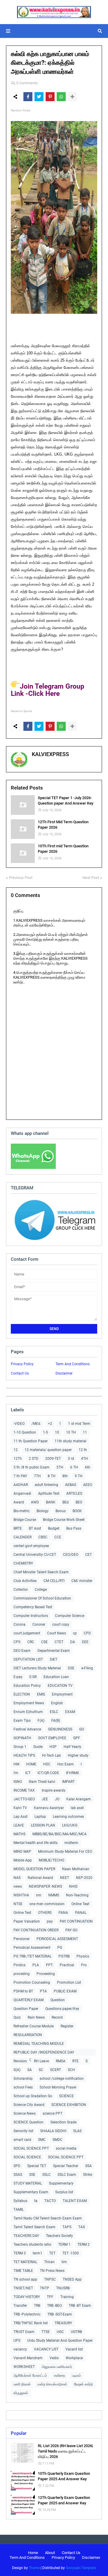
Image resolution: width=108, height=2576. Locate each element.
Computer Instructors (31, 1616)
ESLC (54, 1712)
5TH (60, 1467)
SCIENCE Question (28, 2122)
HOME (31, 1764)
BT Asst (35, 1528)
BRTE (18, 1528)
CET (88, 1555)
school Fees (23, 2087)
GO (82, 1729)
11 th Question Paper (31, 1441)
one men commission (47, 1904)
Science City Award (29, 2105)
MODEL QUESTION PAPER (34, 1869)
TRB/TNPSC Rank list (31, 2323)
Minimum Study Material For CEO (65, 1852)
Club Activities (25, 1581)
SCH (71, 2070)
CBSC (43, 1537)
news (18, 1886)
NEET (64, 1878)
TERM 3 (20, 2253)
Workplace (74, 2358)
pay (50, 1921)
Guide (38, 1747)
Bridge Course (25, 1520)
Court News (57, 1633)
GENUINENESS (60, 1729)
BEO (79, 1502)
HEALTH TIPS (24, 1755)
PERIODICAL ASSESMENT (57, 1939)
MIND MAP (22, 1852)
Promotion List (69, 1983)
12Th (18, 1459)
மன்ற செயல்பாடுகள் (52, 2384)
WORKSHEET (24, 2367)
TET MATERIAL (25, 2262)
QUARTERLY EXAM (28, 2000)
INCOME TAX (24, 1790)
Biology (43, 1511)
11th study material (70, 1441)
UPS (17, 2341)
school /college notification (62, 2079)
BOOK (77, 1511)
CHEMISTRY (23, 1563)
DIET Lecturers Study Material (37, 1668)
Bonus (61, 1511)
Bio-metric (22, 1511)
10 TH (71, 1432)
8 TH (52, 1476)
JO (57, 1799)
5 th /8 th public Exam (31, 1467)
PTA (43, 1991)
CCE (58, 1537)
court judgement (27, 1633)
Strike (88, 2175)
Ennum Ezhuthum (28, 1712)
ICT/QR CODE (48, 1773)
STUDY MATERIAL (28, 2183)
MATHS (19, 1834)
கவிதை (60, 2375)
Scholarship (23, 2079)
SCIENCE (66, 2096)
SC (41, 2070)
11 (85, 1432)
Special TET (37, 2166)
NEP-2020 (84, 1878)
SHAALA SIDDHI (53, 2131)
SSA (88, 2166)
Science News (25, 2113)
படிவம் (76, 2375)
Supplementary (61, 2183)
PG (60, 1948)
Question (58, 2000)
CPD (87, 1633)
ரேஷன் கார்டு (84, 2384)
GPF (77, 1738)
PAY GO (71, 1930)
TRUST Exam (24, 2332)
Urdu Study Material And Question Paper (60, 2341)
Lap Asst (21, 1817)
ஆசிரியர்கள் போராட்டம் (30, 2375)
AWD (35, 1502)
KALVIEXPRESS (50, 754)
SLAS (77, 2131)
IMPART (68, 1782)
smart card (22, 2140)
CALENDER (22, 1537)
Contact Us (20, 1373)
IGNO (18, 1782)
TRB (37, 2306)
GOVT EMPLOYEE (52, 1738)
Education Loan (56, 1677)
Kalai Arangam (79, 1799)
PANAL (81, 1913)
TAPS (67, 2227)
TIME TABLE (23, 2271)
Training (67, 2297)
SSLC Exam (67, 2175)
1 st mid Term (79, 1424)
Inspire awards (54, 1790)
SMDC (57, 2140)
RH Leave (41, 2061)
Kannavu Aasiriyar (49, 1808)
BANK (51, 1502)
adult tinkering (46, 1485)
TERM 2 (84, 2244)
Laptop (40, 1817)
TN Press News (52, 2271)
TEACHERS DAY (26, 2236)
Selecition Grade (63, 2122)
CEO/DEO (71, 1555)
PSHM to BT (23, 1991)
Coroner (39, 1624)
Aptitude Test (49, 1494)
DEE (85, 1642)
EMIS (41, 1694)
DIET (54, 1659)
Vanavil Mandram (28, 2358)
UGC (60, 2332)
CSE (44, 1642)
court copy (61, 1624)
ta (36, 2201)
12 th (83, 1450)
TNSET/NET (23, 2288)
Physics (83, 1956)
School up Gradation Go (33, 2096)
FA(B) (56, 1721)
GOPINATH (22, 1738)
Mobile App (23, 1860)
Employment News (29, 1703)
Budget (54, 1528)
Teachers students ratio (32, 2244)
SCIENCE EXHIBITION (69, 2105)
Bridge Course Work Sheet (64, 1520)
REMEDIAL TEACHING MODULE (39, 2044)
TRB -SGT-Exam (60, 2314)
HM (16, 1764)
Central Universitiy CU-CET (35, 1555)
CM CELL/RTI (54, 1581)
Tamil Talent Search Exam (34, 2227)
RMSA (61, 2061)
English (57, 1703)
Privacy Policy (22, 1364)
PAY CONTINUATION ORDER (36, 1930)
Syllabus (20, 2201)
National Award (40, 1878)
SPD (17, 2166)
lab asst (77, 1808)
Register (67, 2026)
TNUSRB (63, 2288)
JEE (45, 1799)
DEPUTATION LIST (28, 1659)
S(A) (17, 2070)
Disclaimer (64, 1373)
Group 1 (20, 1747)
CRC (31, 1642)
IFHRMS (72, 1773)
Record (57, 2017)
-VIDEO (19, 1424)
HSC (47, 1764)
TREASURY (63, 2323)
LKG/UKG (70, 1825)
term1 (37, 2253)
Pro (84, 1965)
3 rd (71, 1459)
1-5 (45, 1432)
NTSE (18, 1904)
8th (65, 1476)
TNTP (45, 2288)
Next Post (91, 878)
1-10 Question (25, 1432)
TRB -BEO (54, 2306)
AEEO (88, 1485)
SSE (32, 2175)
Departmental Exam (54, 1651)
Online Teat (80, 1904)
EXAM (70, 1712)
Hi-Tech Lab (51, 1755)
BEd (66, 1502)
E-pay (18, 1677)
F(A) (41, 1721)
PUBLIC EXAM (65, 1991)
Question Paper (26, 2009)
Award (19, 1502)
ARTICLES (74, 1494)
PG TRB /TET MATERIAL (33, 1956)
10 (57, 1432)
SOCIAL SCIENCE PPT (31, 2148)
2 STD (34, 1459)
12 (16, 1450)
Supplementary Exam (31, 2192)
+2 (50, 1424)
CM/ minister (82, 1581)
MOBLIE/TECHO (51, 1860)
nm (39, 1895)
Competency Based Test (33, 1607)
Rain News (36, 2017)
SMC (42, 2140)
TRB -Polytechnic (27, 2314)
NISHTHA (21, 1895)
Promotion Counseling (32, 1983)
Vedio (54, 2358)
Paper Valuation (27, 1921)
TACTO (50, 2201)
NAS (17, 1878)
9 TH (79, 1476)
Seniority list (23, 2131)
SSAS (18, 2175)
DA (73, 1642)
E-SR (33, 1677)
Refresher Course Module (34, 2026)
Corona (19, 1624)
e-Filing (87, 1668)
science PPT (52, 2113)
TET (52, 2253)
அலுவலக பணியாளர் (57, 2367)
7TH (37, 1476)
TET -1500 (71, 2253)
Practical (67, 1965)
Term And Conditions (73, 1364)
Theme (34, 2568)
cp (75, 1633)
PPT (49, 1965)
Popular (19, 2433)
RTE (75, 2061)
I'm (16, 1773)
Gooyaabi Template (81, 2568)
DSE (71, 1668)
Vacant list (74, 2349)
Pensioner (22, 1939)
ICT (28, 1773)
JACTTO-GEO (24, 1799)
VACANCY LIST (46, 2349)
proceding (22, 1974)
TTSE (46, 2332)
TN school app (25, 2279)
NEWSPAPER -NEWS (45, 1886)
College (41, 1590)
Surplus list (64, 2192)
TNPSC (50, 2279)
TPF (50, 2297)
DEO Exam (22, 1651)
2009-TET (53, 1459)
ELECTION (22, 1694)
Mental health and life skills (36, 1843)
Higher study (78, 1755)
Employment (62, 1694)
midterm (71, 1843)
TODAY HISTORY (27, 2297)
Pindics (19, 1965)
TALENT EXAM (75, 2201)
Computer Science (70, 1616)
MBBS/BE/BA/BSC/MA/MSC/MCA (60, 1834)
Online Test (22, 1913)
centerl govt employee (31, 1546)
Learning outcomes (68, 1817)
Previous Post (21, 878)
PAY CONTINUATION (76, 1921)
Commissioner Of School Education (42, 1598)
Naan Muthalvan (76, 1869)
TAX (82, 2227)
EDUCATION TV (60, 1686)
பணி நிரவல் (22, 2384)
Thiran (49, 2262)
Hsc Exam (66, 1764)
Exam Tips (22, 1721)
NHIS (73, 1886)
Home (33, 2553)
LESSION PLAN (43, 1825)
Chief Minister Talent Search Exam (41, 1572)
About (50, 2553)
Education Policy (27, 1686)
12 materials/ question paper (48, 1450)
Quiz (17, 2017)
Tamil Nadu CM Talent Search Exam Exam (48, 2218)
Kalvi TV (20, 1808)
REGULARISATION (28, 2035)
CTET (59, 1642)
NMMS (54, 1895)
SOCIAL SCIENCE (27, 2157)
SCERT (55, 2070)
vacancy (20, 2349)
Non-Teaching (77, 1895)
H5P (53, 1747)
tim (64, 2262)
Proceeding (46, 1974)
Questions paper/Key (62, 2009)
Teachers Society (59, 2236)
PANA (63, 1913)
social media (66, 2148)
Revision (20, 2061)
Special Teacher (66, 2166)
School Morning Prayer (58, 2087)
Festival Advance (27, 1729)
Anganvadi (22, 1494)
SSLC (46, 2175)
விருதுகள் (21, 2393)
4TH (84, 1459)
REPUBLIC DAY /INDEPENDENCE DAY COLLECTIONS (44, 2053)
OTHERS (45, 1913)
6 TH (74, 1467)
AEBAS (71, 1485)
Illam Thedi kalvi (42, 1782)
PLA (36, 1965)
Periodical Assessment (32, 1948)
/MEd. (36, 1424)
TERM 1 (64, 2244)
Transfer (20, 2306)
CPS (17, 1642)
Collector (21, 1590)
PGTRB (64, 1956)
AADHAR (21, 1485)
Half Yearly (72, 1747)
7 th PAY (20, 1476)
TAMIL (19, 2210)
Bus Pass (74, 1528)
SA (30, 2070)
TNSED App (72, 2279)
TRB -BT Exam (80, 2306)
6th (88, 1467)
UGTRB (76, 2332)
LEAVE (19, 1825)
